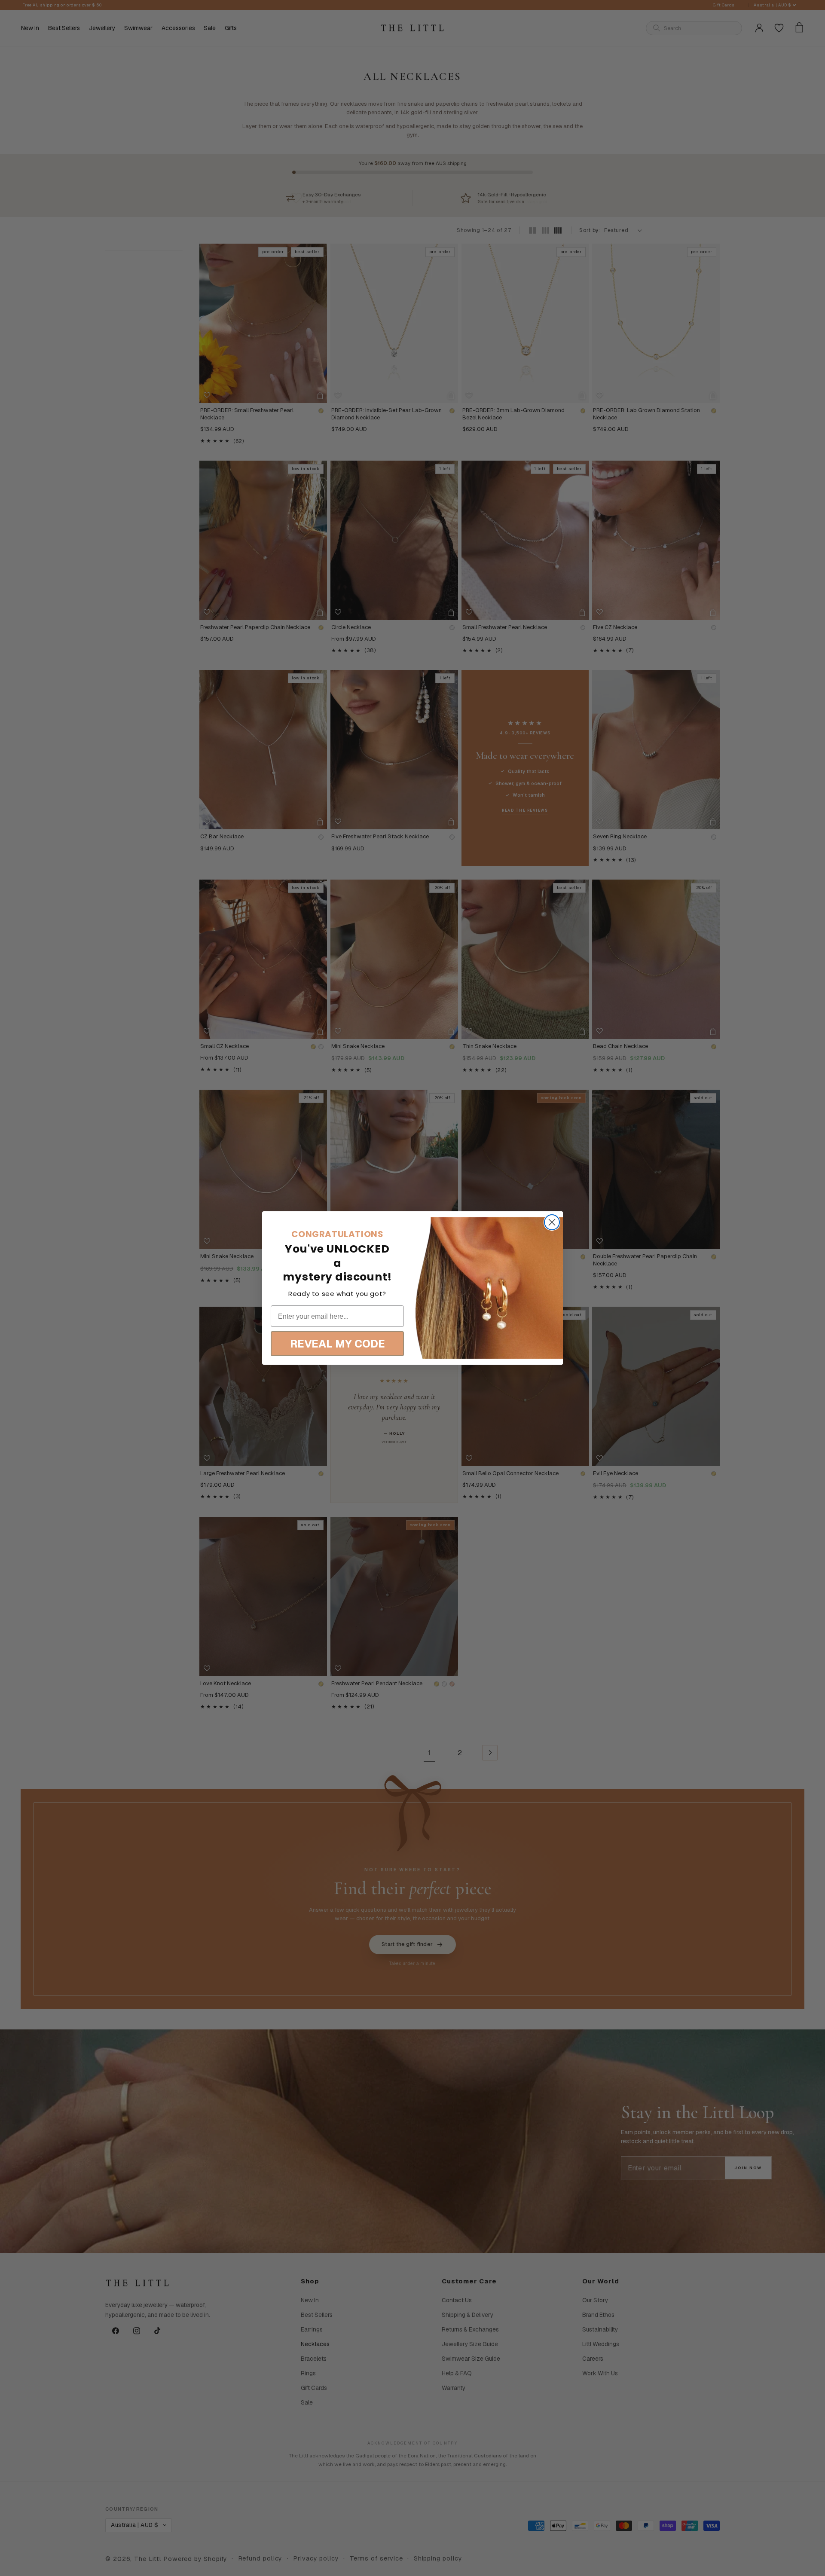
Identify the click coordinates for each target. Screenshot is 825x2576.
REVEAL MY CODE (338, 1344)
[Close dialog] (552, 1222)
